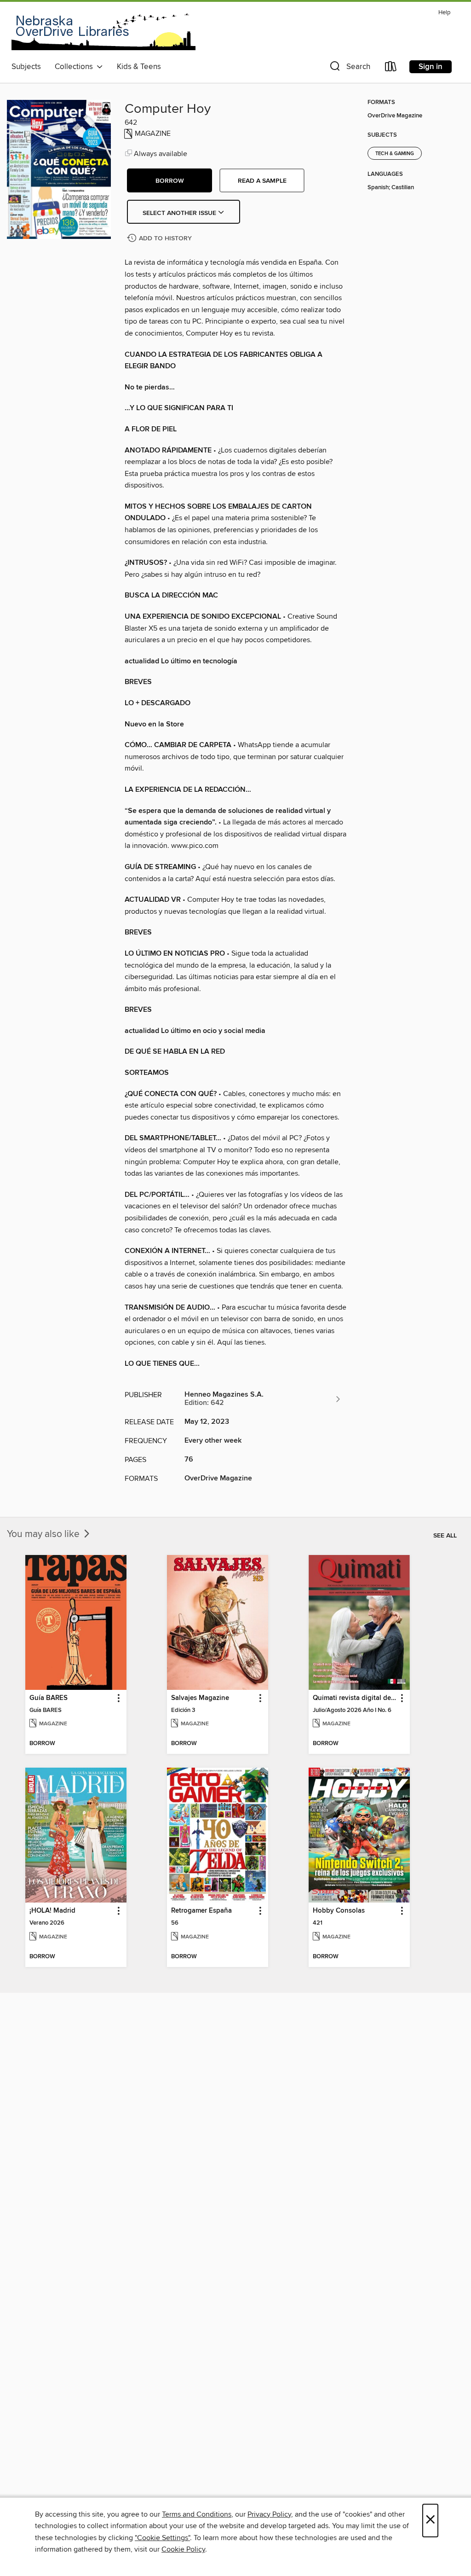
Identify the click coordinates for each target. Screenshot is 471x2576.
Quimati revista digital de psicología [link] (355, 1698)
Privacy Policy (269, 2514)
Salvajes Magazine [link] (200, 1698)
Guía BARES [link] (49, 1698)
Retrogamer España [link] (201, 1911)
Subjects (26, 67)
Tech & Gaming (395, 154)
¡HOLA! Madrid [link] (52, 1911)
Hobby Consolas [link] (339, 1911)
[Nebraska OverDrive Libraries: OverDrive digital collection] (103, 32)
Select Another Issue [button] (180, 213)
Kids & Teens (139, 67)
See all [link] (445, 1536)
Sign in (431, 67)
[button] (349, 68)
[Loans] (391, 68)
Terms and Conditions (197, 2514)
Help (444, 13)
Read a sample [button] (262, 181)
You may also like (44, 1534)
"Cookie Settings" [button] (162, 2538)
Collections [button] (76, 67)
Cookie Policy (183, 2549)
